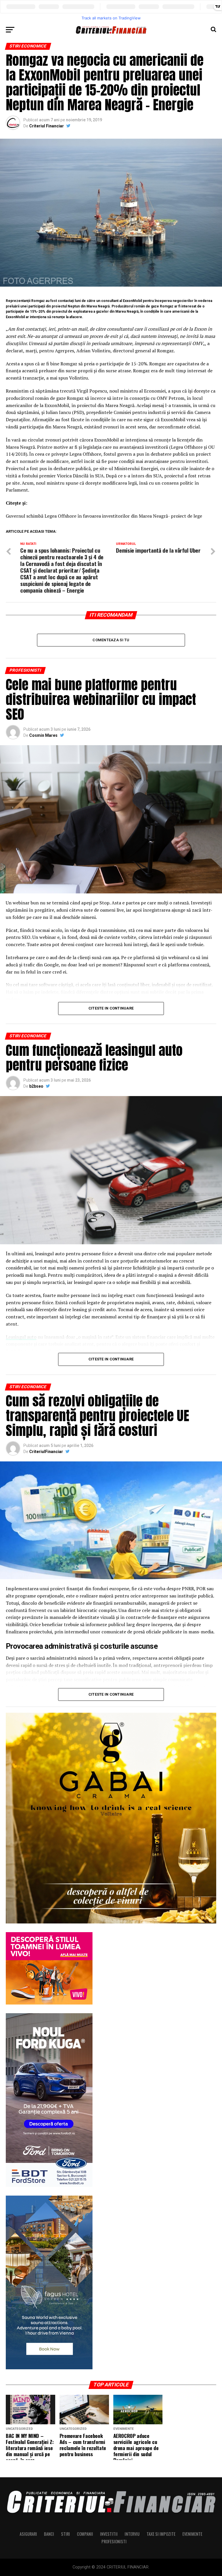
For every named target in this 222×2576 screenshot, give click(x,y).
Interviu (132, 2534)
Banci (49, 2534)
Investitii (109, 2534)
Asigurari (28, 2534)
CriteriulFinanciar (46, 1452)
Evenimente (192, 2534)
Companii (85, 2534)
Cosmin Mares (43, 735)
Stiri (65, 2534)
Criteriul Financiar (47, 126)
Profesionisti (114, 2541)
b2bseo (36, 1086)
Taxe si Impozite (161, 2534)
